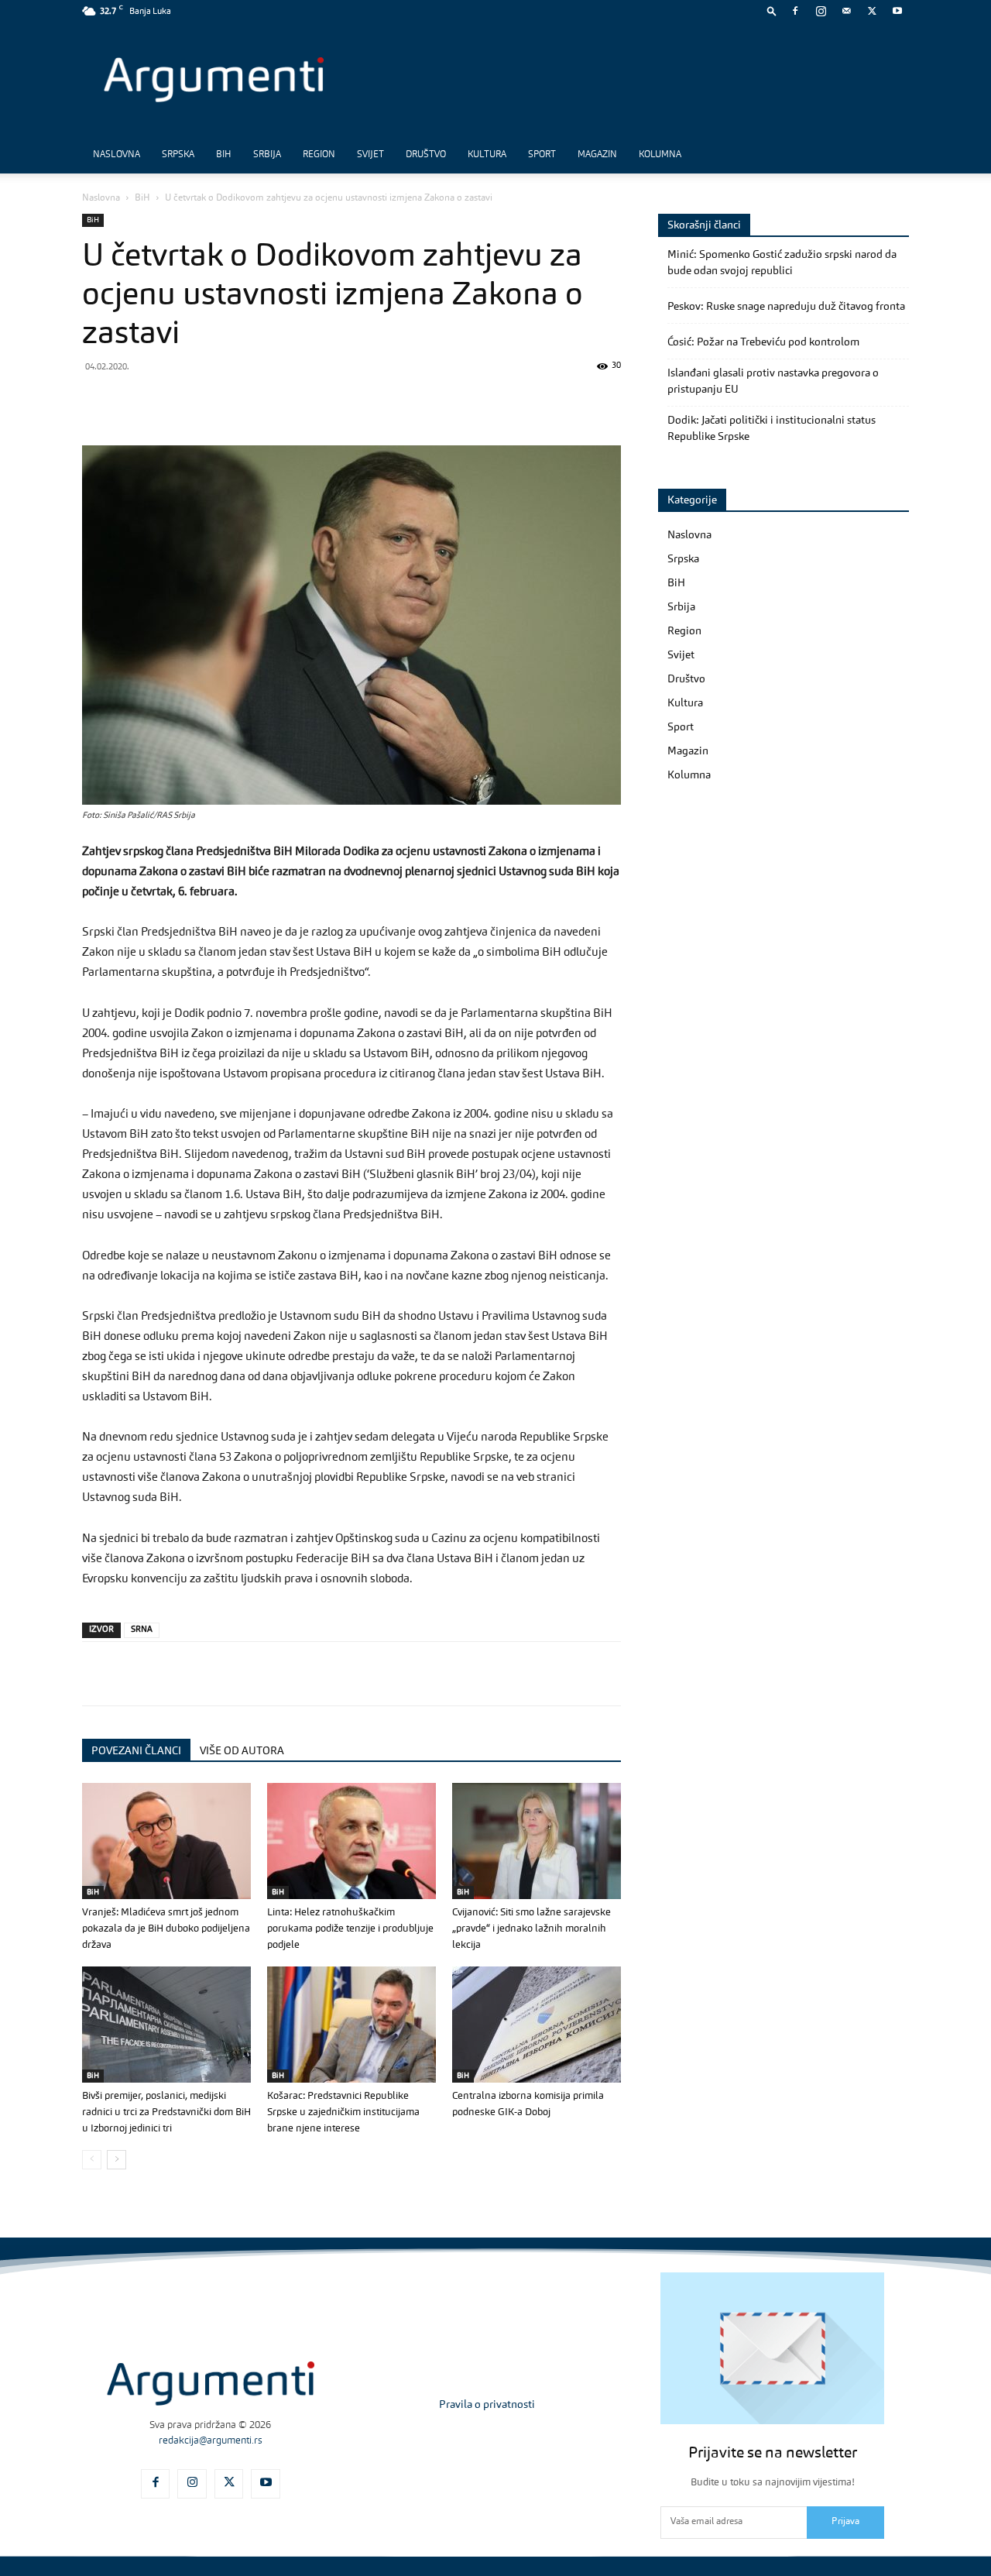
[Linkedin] (240, 401)
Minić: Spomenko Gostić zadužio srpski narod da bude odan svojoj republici (782, 263)
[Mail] (846, 11)
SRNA (142, 1630)
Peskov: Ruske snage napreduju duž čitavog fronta (786, 307)
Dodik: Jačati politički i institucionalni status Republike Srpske (772, 429)
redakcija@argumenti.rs (211, 2441)
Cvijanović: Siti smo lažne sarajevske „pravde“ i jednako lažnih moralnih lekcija (532, 1929)
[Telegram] (204, 401)
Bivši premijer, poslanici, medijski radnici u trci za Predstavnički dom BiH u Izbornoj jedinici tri (166, 2112)
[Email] (276, 401)
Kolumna (660, 155)
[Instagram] (821, 11)
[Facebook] (795, 11)
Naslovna (117, 155)
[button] (772, 10)
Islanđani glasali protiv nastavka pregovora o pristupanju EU (773, 381)
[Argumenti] (211, 2384)
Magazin (597, 155)
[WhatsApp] (169, 401)
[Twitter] (872, 11)
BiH (224, 155)
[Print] (311, 401)
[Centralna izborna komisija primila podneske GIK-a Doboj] (537, 2025)
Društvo (426, 155)
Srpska (178, 155)
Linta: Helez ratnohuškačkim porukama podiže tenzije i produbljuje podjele (350, 1929)
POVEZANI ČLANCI (136, 1751)
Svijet (370, 155)
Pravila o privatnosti (487, 2405)
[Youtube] (897, 11)
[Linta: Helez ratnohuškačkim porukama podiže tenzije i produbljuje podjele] (351, 1841)
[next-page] (117, 2160)
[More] (348, 401)
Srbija (267, 155)
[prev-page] (92, 2160)
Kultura (487, 155)
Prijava (845, 2522)
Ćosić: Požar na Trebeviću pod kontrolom (763, 342)
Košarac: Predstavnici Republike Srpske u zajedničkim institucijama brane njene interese (343, 2112)
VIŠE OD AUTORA (242, 1751)
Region (319, 155)
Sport (542, 155)
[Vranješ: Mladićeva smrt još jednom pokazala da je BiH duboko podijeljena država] (166, 1841)
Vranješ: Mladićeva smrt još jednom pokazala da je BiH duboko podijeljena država (166, 1929)
